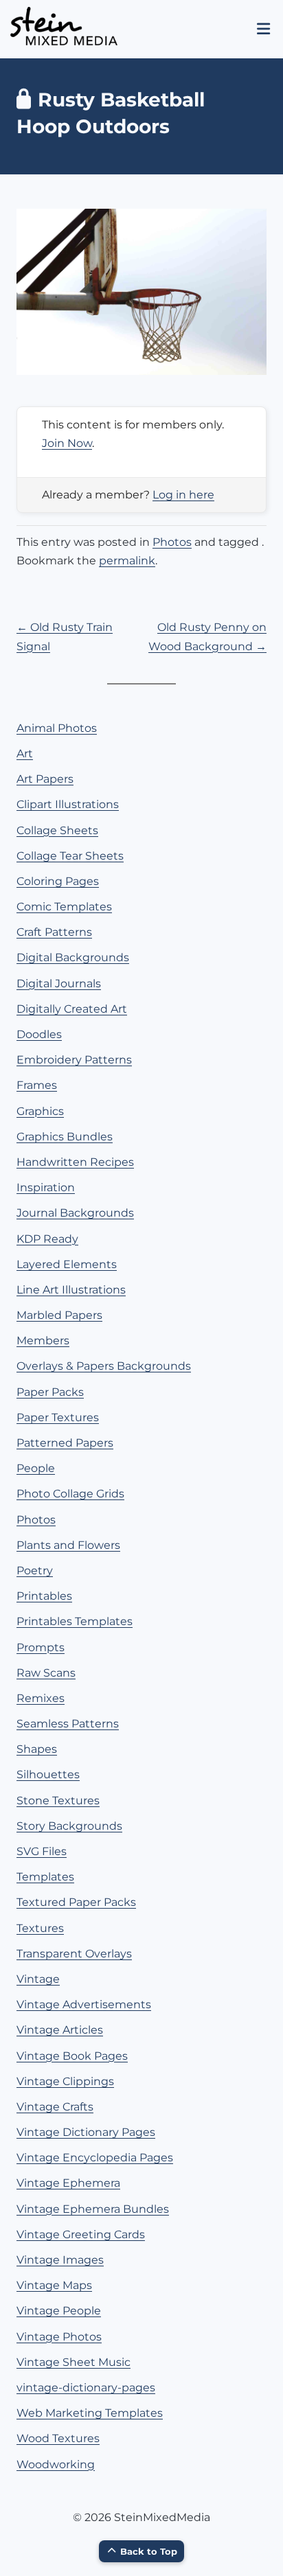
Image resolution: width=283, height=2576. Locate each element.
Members (43, 1341)
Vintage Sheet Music (73, 2362)
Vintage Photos (59, 2337)
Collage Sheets (57, 830)
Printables (44, 1596)
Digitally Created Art (72, 1009)
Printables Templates (75, 1621)
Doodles (39, 1034)
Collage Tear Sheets (70, 856)
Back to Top (149, 2551)
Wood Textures (58, 2438)
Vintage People (59, 2311)
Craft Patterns (54, 932)
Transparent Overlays (74, 1954)
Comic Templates (64, 907)
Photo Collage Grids (70, 1494)
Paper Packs (50, 1392)
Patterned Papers (65, 1443)
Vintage (38, 1979)
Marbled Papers (59, 1315)
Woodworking (56, 2464)
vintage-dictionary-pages (86, 2388)
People (36, 1468)
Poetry (35, 1571)
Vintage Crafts (55, 2107)
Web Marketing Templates (90, 2413)
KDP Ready (47, 1239)
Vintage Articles (60, 2030)
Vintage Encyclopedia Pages (95, 2158)
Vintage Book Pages (72, 2056)
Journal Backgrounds (75, 1213)
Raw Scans (46, 1673)
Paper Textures (58, 1417)
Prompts (41, 1647)
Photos (172, 542)
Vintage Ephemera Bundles (93, 2209)
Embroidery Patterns (74, 1060)
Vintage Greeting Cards (81, 2234)
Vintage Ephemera (68, 2183)
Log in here (183, 495)
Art (25, 754)
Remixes (41, 1698)
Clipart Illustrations (68, 804)
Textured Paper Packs (76, 1902)
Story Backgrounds (69, 1826)
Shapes (37, 1749)
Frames (37, 1085)
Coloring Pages (58, 881)
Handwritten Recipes (75, 1162)
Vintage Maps (54, 2285)
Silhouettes (48, 1774)
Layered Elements (67, 1264)
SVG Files (42, 1851)
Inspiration (46, 1187)
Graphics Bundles (65, 1137)
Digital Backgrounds (73, 957)
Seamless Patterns (68, 1724)
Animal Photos (57, 728)
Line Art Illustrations (71, 1290)
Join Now (67, 443)
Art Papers (45, 779)
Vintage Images (60, 2260)
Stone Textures (58, 1801)
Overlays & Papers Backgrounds (104, 1366)
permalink (127, 561)
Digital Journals (59, 984)
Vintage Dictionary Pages (86, 2132)
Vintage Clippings (65, 2081)
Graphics (40, 1111)
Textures (40, 1928)
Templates (45, 1877)
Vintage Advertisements (84, 2004)
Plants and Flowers (68, 1545)
